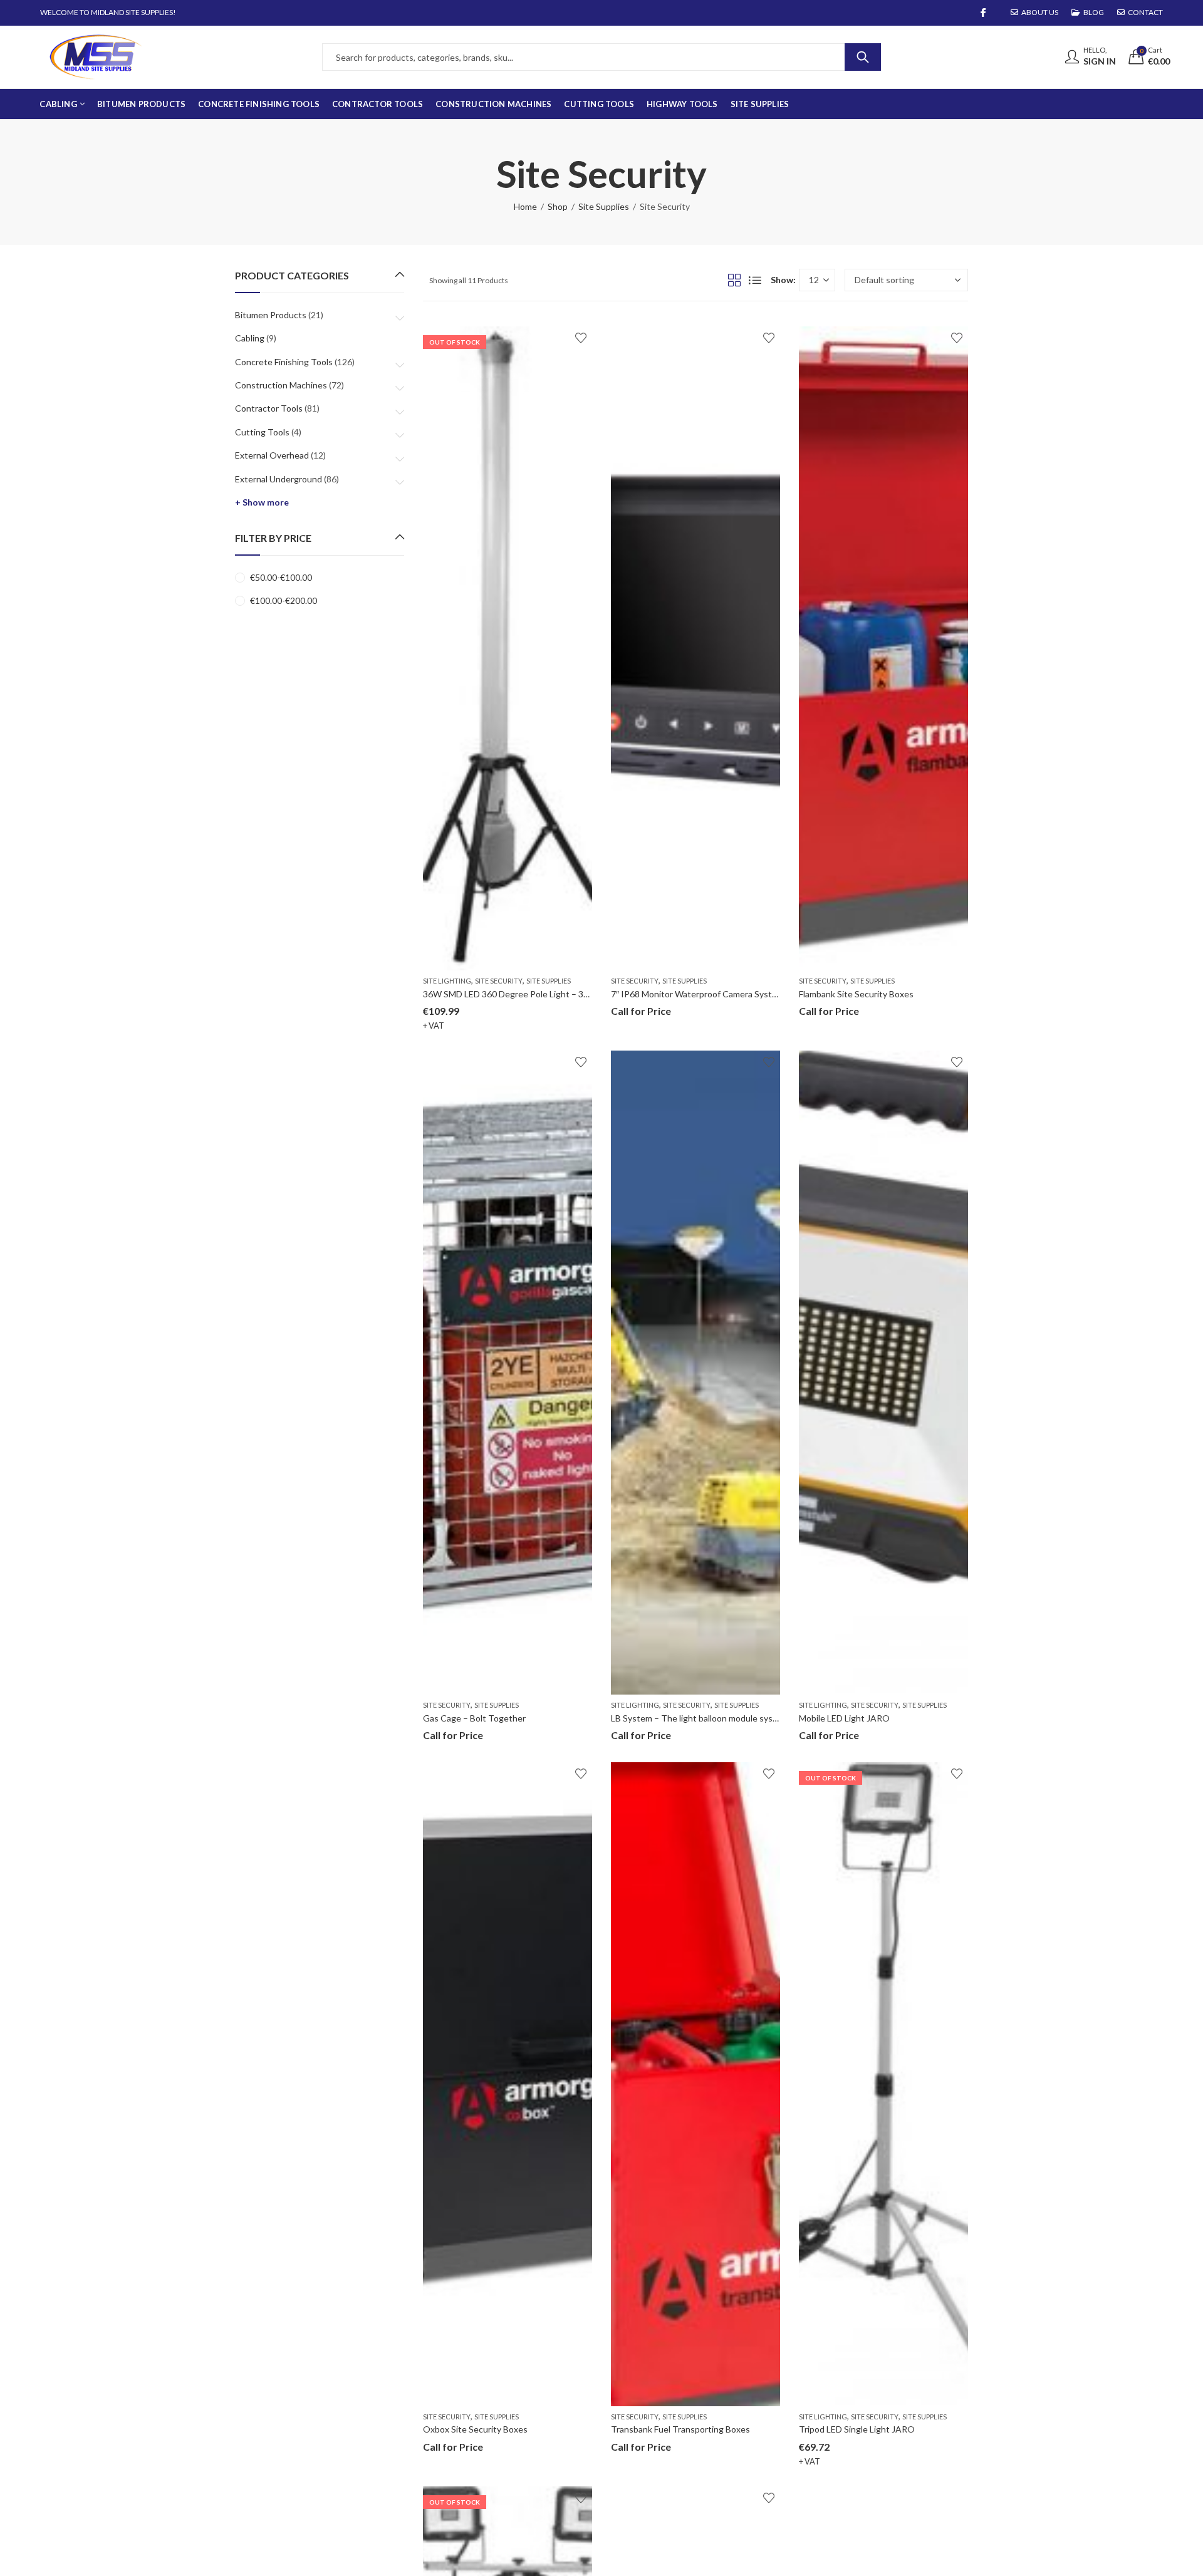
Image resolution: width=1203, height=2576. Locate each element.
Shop (558, 206)
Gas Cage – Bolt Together (474, 1718)
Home (525, 206)
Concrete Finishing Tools (284, 362)
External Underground (279, 479)
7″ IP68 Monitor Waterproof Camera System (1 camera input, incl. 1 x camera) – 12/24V (780, 994)
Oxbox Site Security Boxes (475, 2429)
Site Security (499, 981)
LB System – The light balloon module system (700, 1718)
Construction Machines (281, 385)
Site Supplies (604, 206)
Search (863, 57)
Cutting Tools (262, 432)
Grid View (734, 280)
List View (755, 280)
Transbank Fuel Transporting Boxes (680, 2429)
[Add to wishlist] (581, 338)
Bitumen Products (271, 315)
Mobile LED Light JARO (844, 1718)
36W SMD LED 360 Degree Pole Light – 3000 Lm (517, 994)
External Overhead (272, 455)
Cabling (250, 338)
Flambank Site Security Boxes (856, 994)
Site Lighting (447, 981)
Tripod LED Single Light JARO (857, 2429)
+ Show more (262, 502)
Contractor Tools (269, 408)
